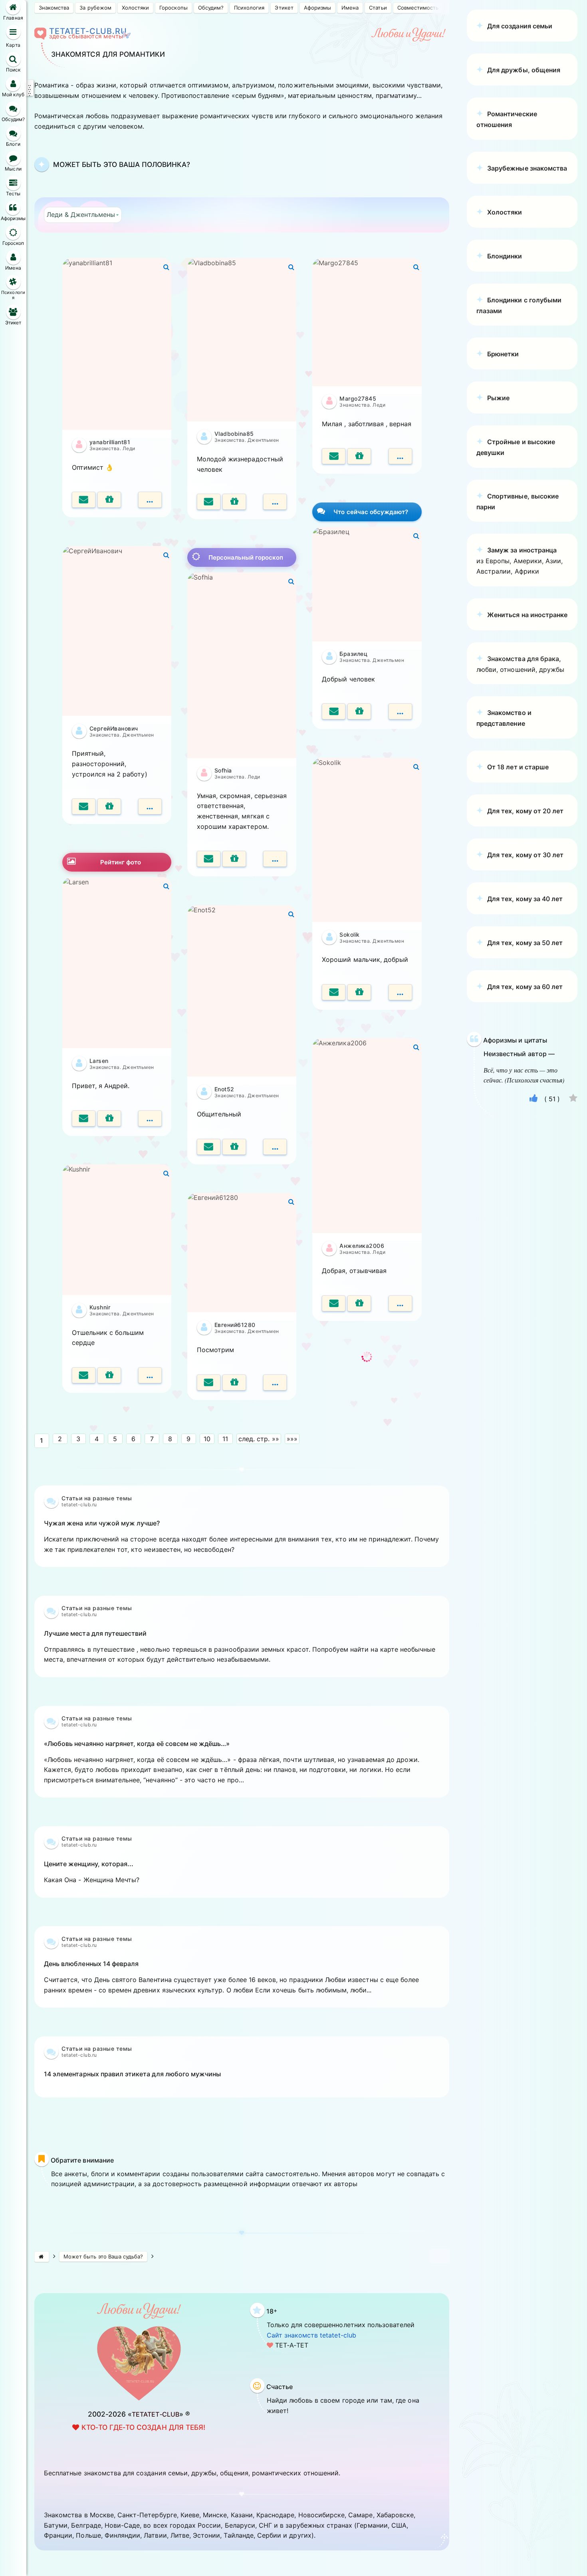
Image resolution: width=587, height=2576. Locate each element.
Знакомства (54, 8)
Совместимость (418, 8)
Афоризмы (317, 8)
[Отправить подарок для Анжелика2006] (359, 1303)
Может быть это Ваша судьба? (103, 2256)
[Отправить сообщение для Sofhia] (209, 859)
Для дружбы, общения (524, 70)
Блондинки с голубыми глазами (519, 305)
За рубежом (95, 8)
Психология (249, 8)
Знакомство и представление (504, 718)
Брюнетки (503, 354)
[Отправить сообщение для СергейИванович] (84, 806)
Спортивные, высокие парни (518, 501)
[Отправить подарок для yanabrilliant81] (109, 500)
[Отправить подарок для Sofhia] (234, 859)
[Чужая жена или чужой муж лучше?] (242, 1590)
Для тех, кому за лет (525, 899)
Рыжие (498, 398)
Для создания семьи (520, 26)
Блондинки (505, 256)
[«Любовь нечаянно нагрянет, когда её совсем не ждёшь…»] (242, 1821)
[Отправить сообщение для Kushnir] (84, 1375)
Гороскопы (173, 8)
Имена (350, 8)
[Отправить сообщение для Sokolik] (334, 992)
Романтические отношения (507, 119)
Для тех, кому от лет (525, 811)
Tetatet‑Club (156, 2414)
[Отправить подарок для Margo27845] (359, 456)
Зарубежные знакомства (527, 168)
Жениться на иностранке (527, 615)
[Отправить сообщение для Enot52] (209, 1147)
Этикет (284, 8)
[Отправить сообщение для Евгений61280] (209, 1382)
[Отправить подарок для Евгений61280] (234, 1382)
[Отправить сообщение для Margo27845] (334, 456)
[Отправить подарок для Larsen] (109, 1118)
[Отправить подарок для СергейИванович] (109, 806)
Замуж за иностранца (522, 550)
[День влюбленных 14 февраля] (242, 2031)
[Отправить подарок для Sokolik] (359, 992)
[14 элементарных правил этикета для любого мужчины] (242, 2121)
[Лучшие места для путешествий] (242, 1700)
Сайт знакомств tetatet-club (311, 2335)
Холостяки (135, 8)
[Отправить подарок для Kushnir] (109, 1375)
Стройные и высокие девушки (516, 447)
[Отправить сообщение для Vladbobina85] (209, 502)
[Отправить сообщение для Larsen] (84, 1118)
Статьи (378, 8)
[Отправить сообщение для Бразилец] (334, 711)
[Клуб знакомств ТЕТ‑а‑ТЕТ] (42, 2257)
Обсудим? (211, 8)
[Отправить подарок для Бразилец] (359, 711)
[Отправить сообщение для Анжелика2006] (334, 1303)
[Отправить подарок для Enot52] (234, 1147)
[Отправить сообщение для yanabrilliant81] (84, 500)
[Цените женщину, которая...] (242, 1921)
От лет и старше (518, 767)
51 (552, 1099)
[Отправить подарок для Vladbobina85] (234, 502)
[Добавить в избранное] (573, 1099)
